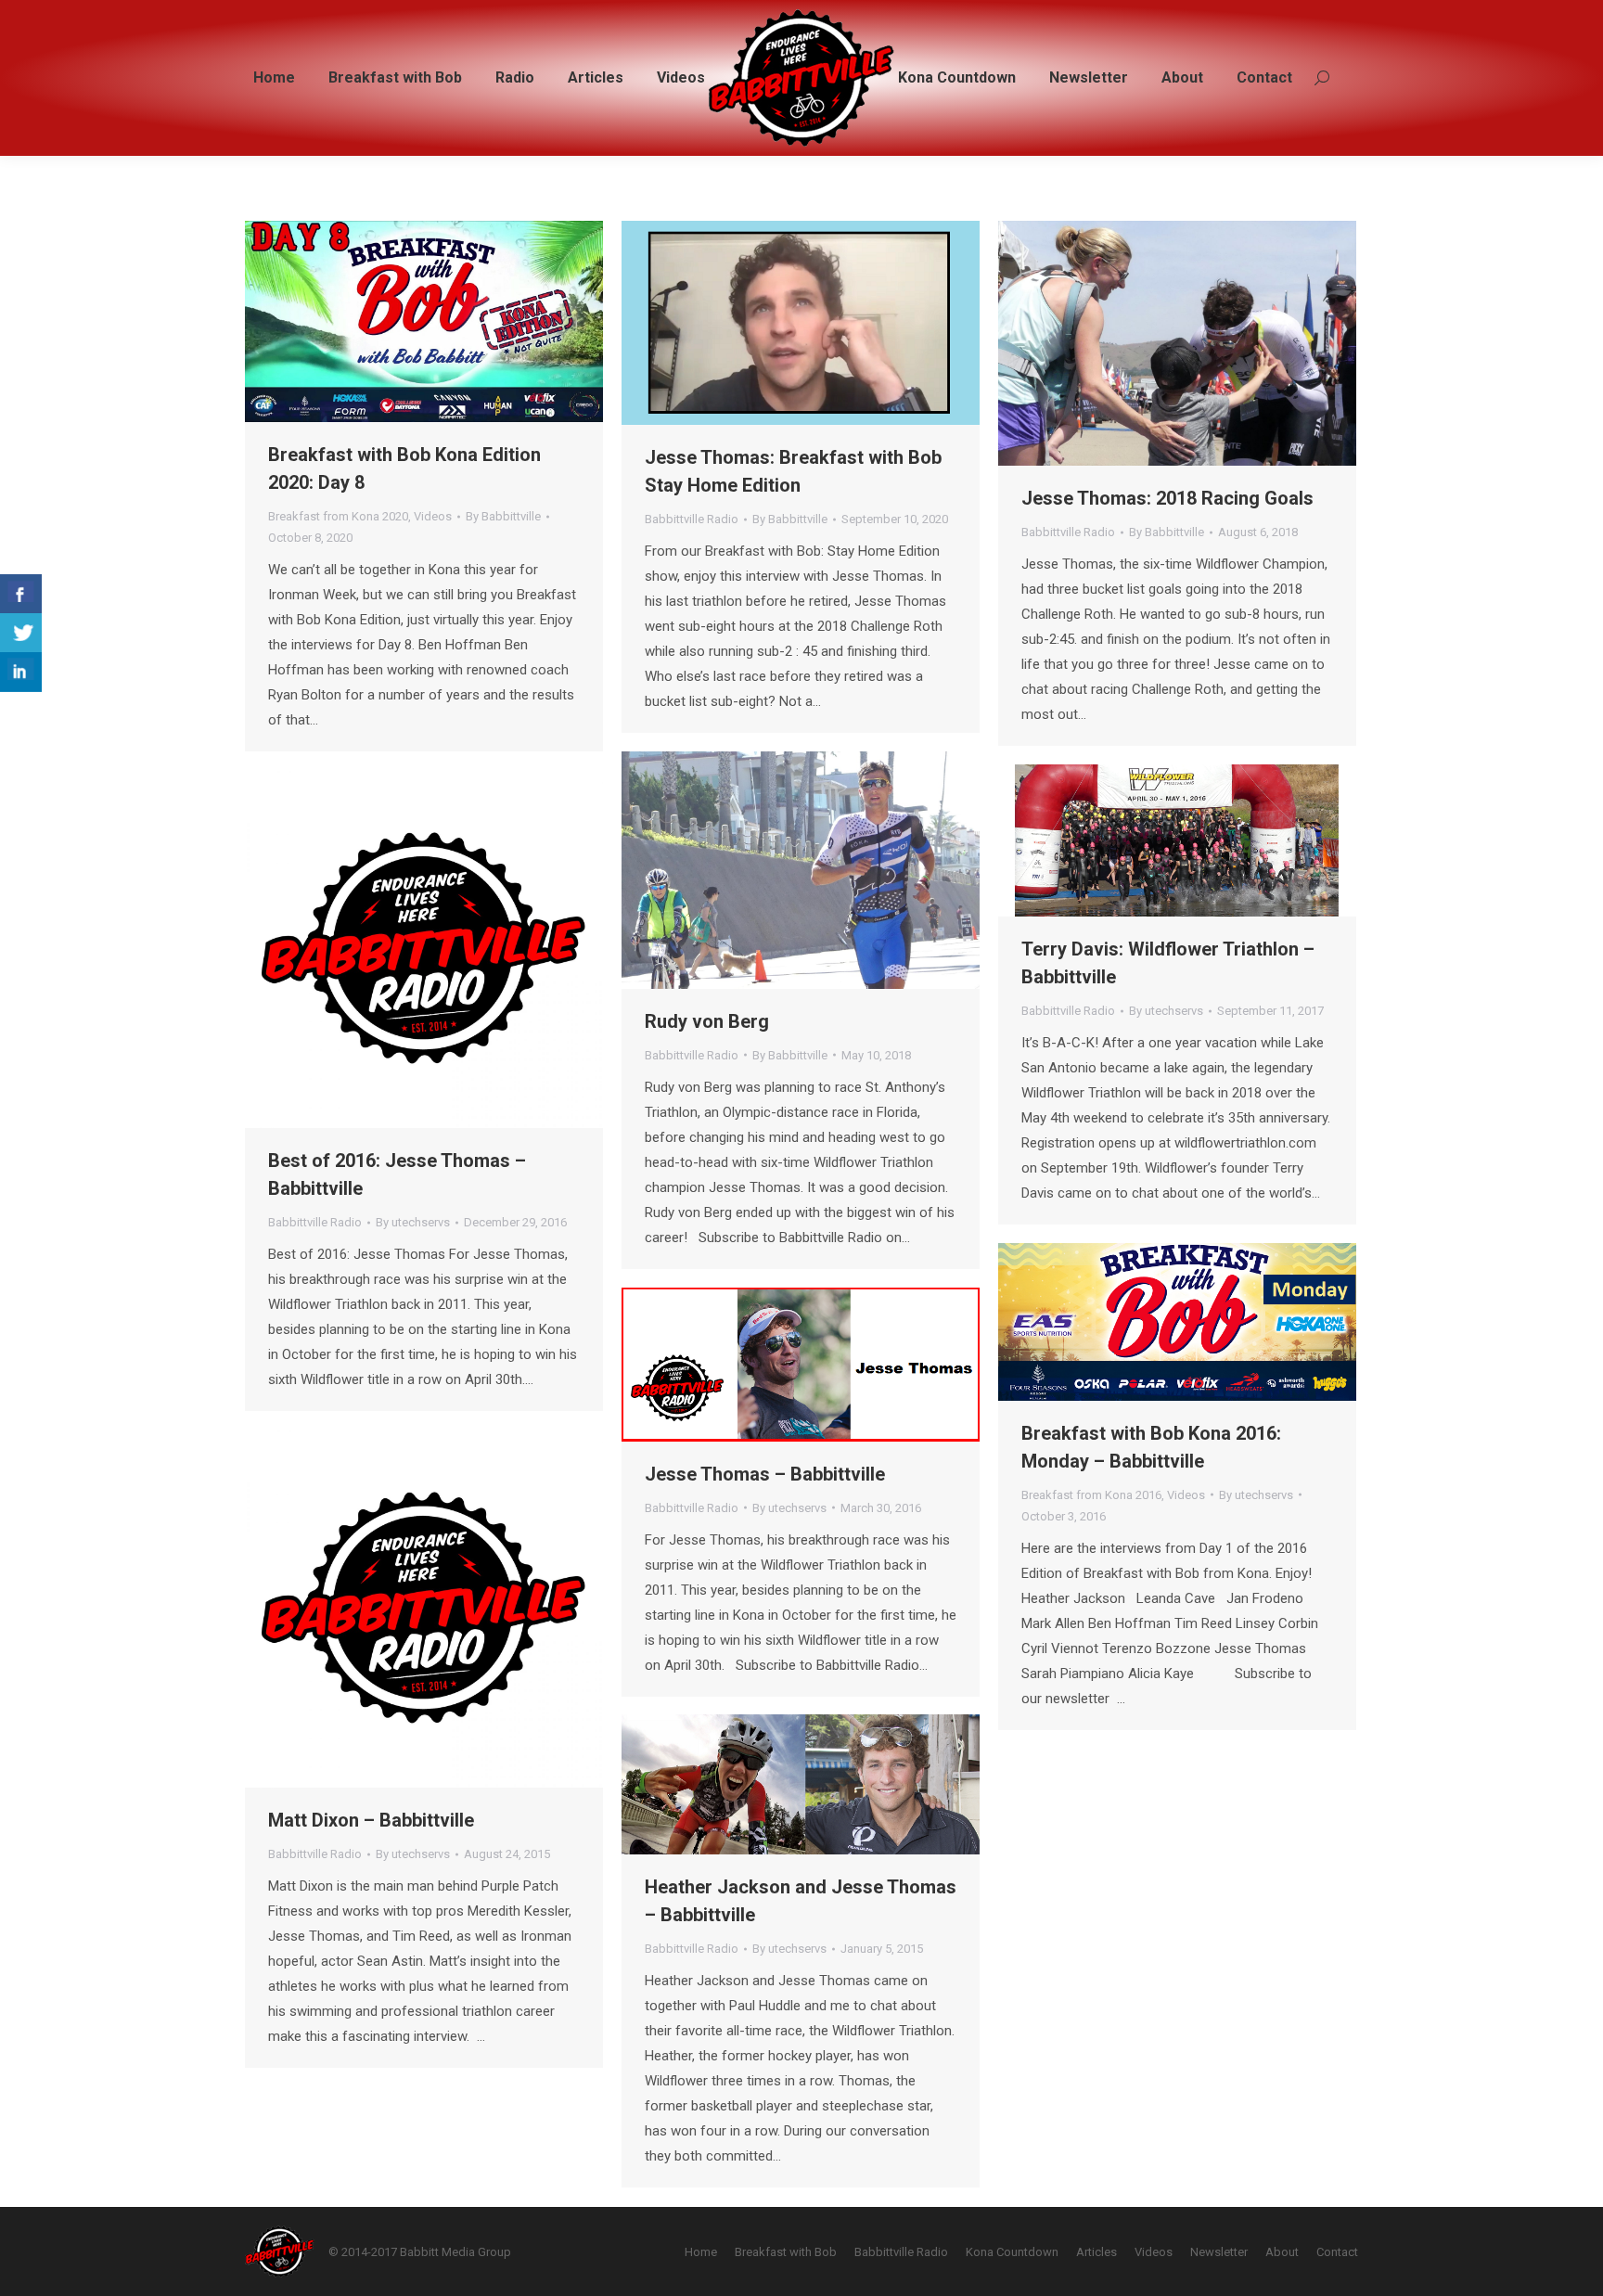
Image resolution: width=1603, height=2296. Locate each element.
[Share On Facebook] (21, 594)
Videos (433, 516)
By (503, 516)
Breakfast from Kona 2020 (338, 516)
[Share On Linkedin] (21, 672)
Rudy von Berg (707, 1021)
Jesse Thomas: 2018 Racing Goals (1167, 498)
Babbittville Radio (692, 519)
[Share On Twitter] (21, 633)
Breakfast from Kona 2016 (1091, 1495)
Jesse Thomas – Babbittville (765, 1474)
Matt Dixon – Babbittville (371, 1820)
